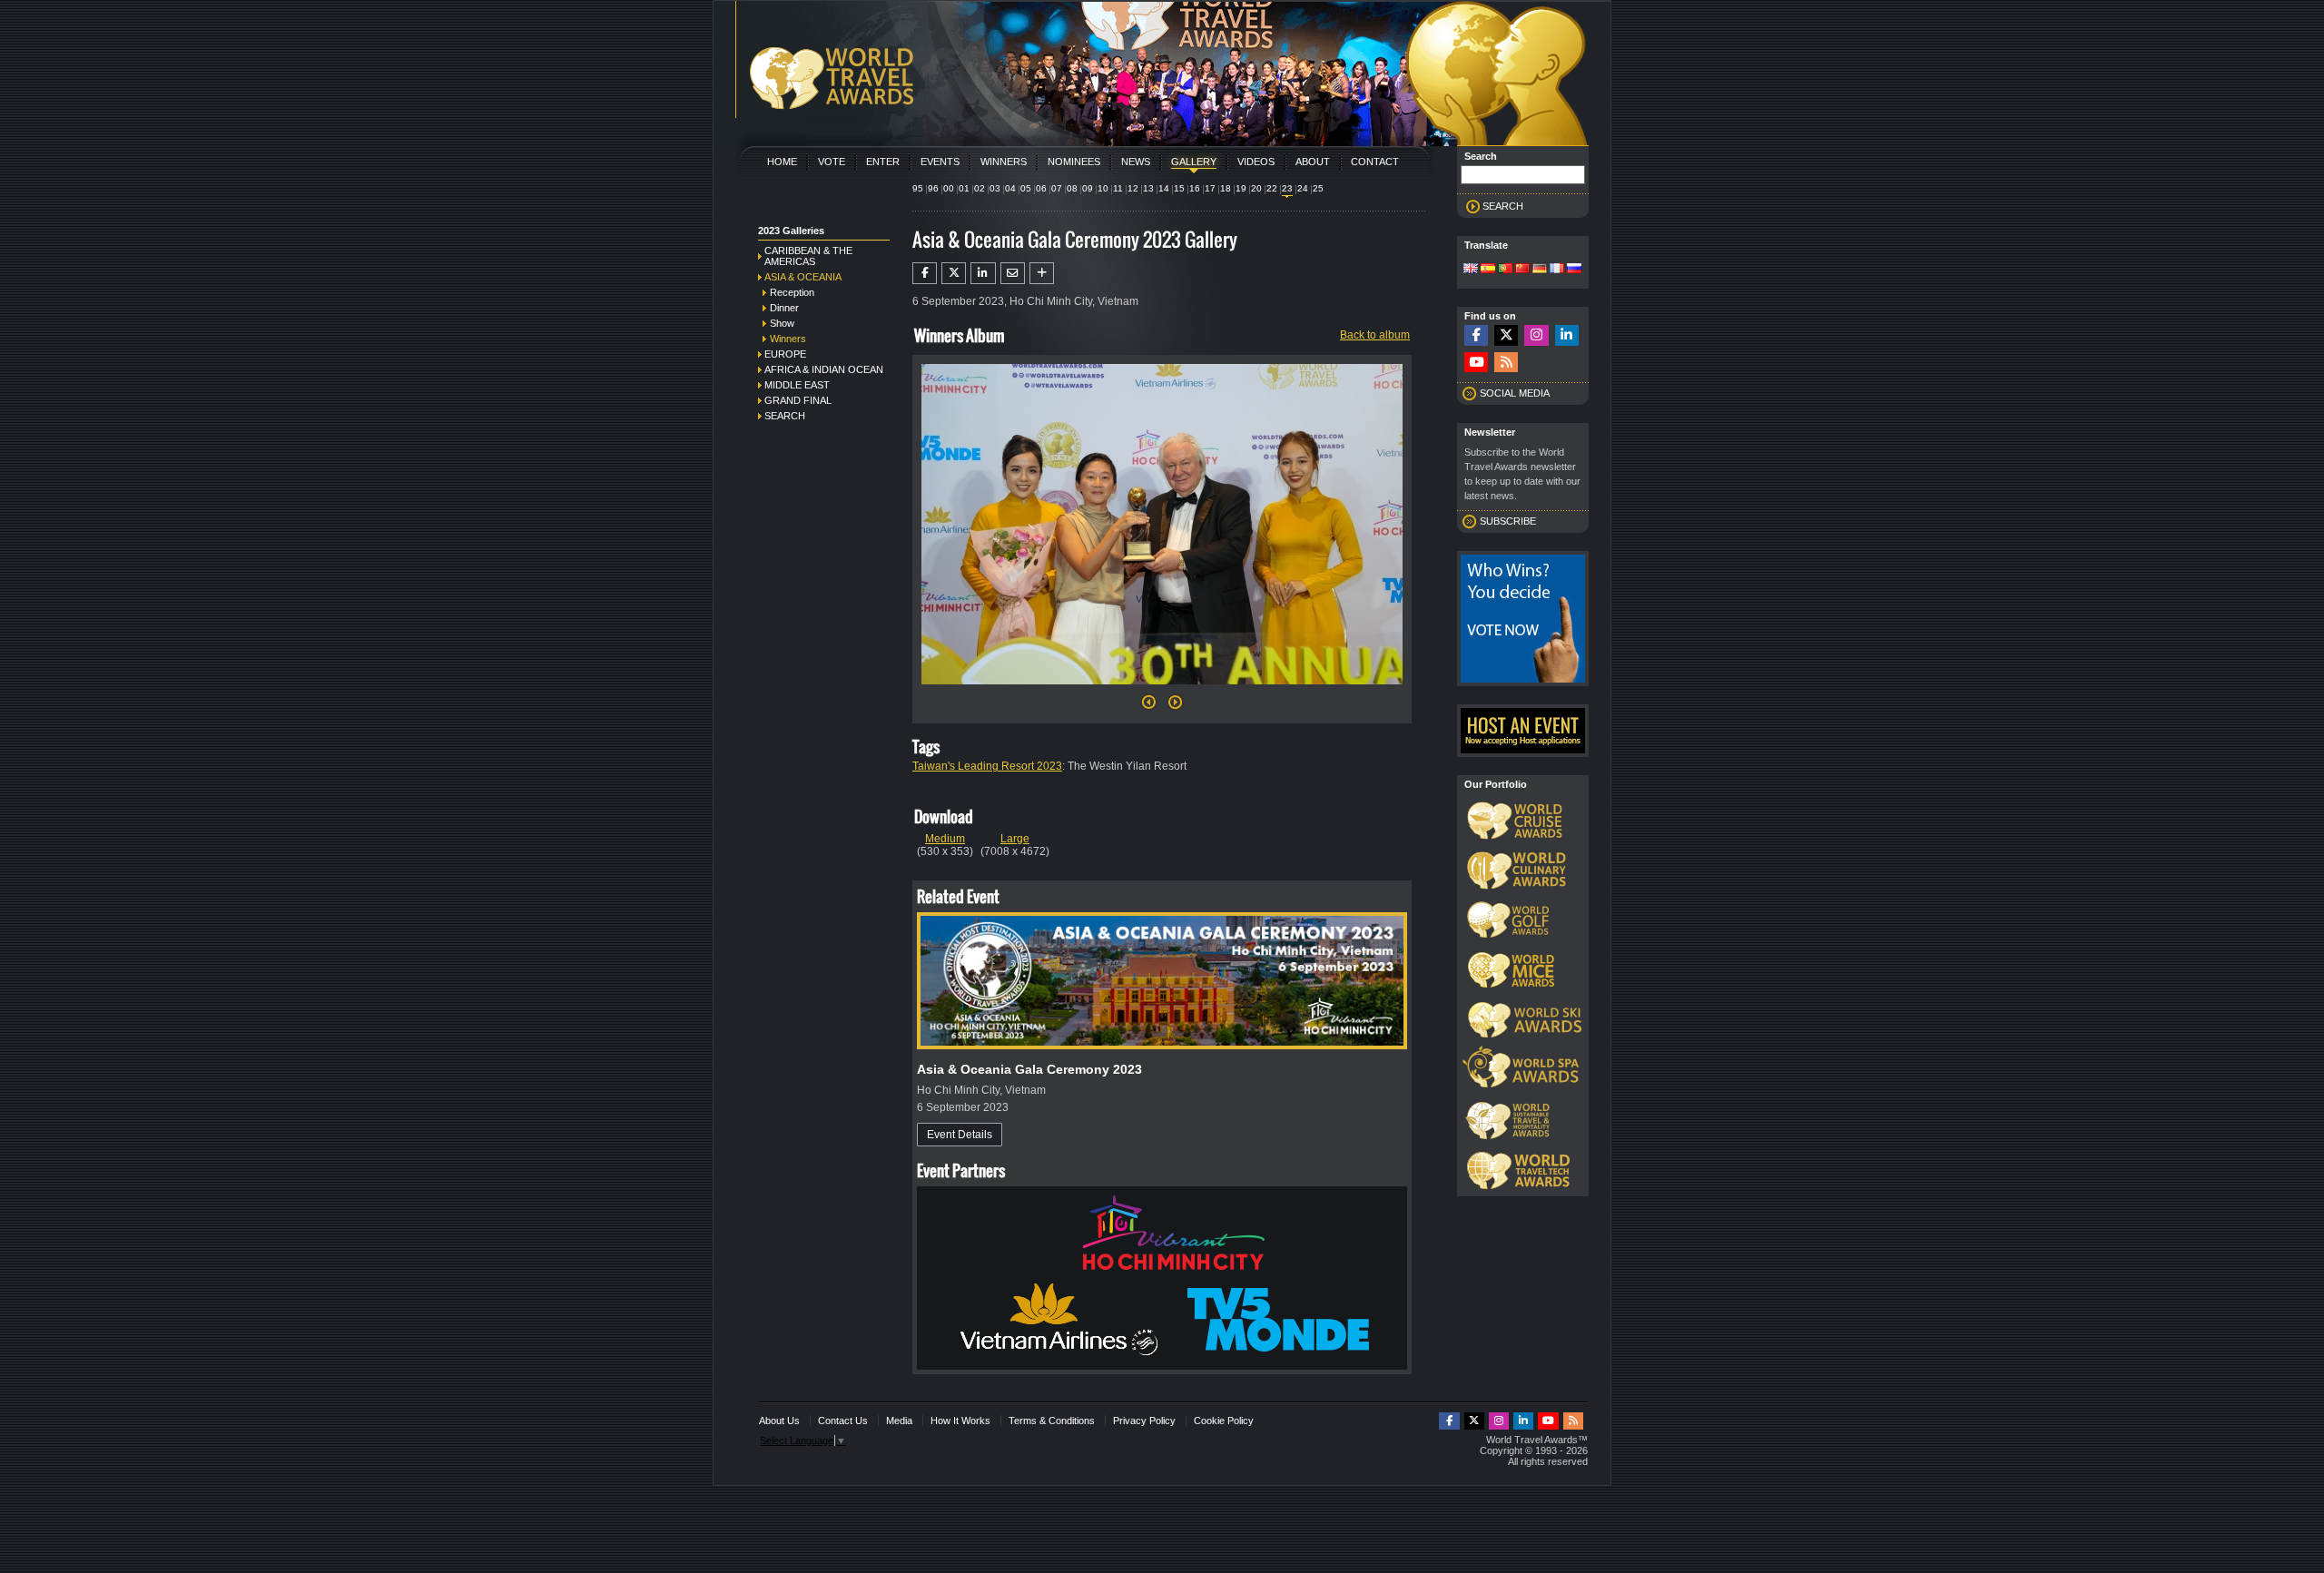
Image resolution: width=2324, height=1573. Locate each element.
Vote (832, 162)
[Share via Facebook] (925, 273)
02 (980, 188)
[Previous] (1149, 707)
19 (1241, 188)
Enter (883, 162)
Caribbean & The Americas (808, 256)
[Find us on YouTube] (1476, 363)
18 (1226, 188)
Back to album (1375, 335)
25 (1318, 188)
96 (933, 188)
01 (964, 188)
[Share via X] (954, 273)
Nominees (1074, 162)
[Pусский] (1574, 270)
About (1313, 162)
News (1136, 162)
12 (1133, 188)
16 (1195, 188)
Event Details (960, 1135)
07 (1057, 188)
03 (995, 188)
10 (1103, 188)
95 (918, 188)
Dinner (784, 308)
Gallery (1194, 162)
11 (1118, 188)
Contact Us (843, 1421)
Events (940, 162)
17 (1210, 188)
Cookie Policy (1224, 1421)
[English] (1471, 270)
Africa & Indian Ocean (824, 369)
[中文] (1522, 270)
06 (1041, 188)
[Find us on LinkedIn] (1567, 335)
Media (899, 1421)
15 (1179, 188)
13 (1148, 188)
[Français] (1557, 270)
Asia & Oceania (803, 277)
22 (1272, 188)
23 (1287, 188)
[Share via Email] (1013, 273)
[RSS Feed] (1506, 363)
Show (782, 323)
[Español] (1488, 270)
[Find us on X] (1506, 335)
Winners (1004, 162)
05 (1026, 188)
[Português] (1505, 270)
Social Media (1515, 393)
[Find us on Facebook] (1476, 335)
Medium (945, 839)
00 (949, 188)
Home (782, 162)
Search (785, 416)
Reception (792, 292)
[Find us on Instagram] (1536, 335)
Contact (1375, 162)
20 (1256, 188)
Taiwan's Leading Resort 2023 (987, 766)
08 (1072, 188)
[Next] (1162, 690)
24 (1303, 188)
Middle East (797, 385)
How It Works (960, 1421)
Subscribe (1508, 521)
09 (1088, 188)
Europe (785, 354)
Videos (1256, 162)
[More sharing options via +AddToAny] (1042, 273)
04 (1010, 188)
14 (1164, 188)
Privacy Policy (1144, 1421)
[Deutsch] (1540, 270)
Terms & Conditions (1052, 1421)
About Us (779, 1421)
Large (1015, 839)
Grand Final (798, 400)
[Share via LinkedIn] (983, 273)
